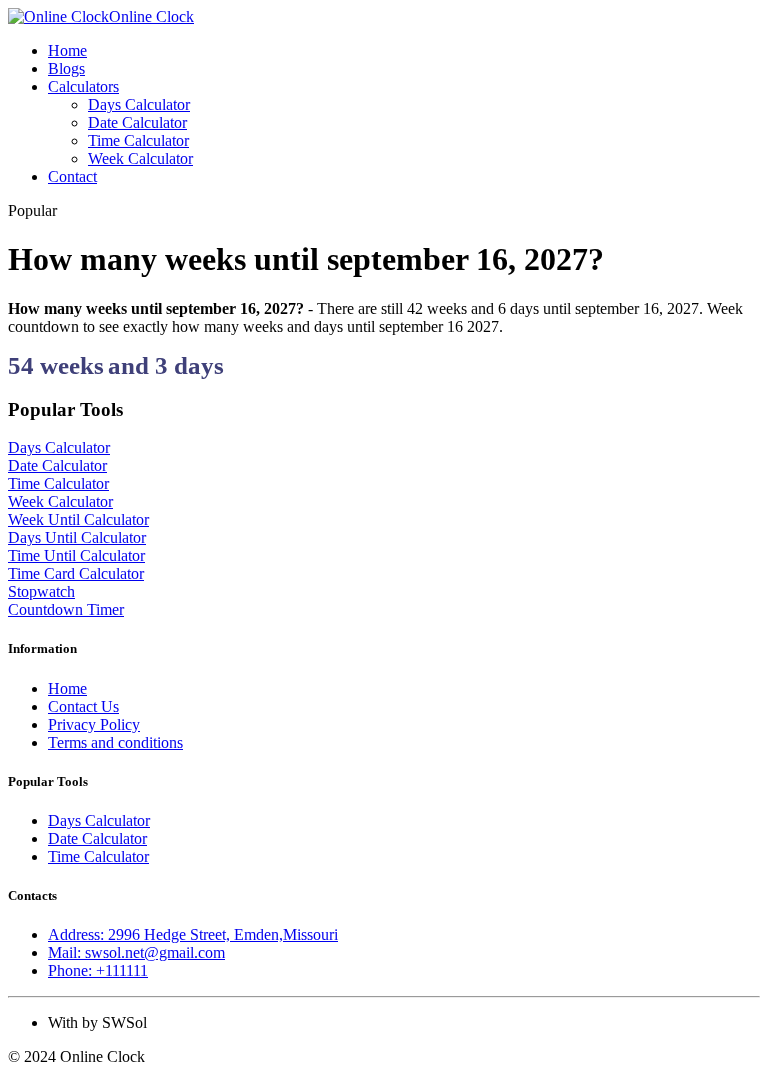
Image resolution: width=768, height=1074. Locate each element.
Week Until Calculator (78, 519)
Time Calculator (138, 140)
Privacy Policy (94, 724)
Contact (72, 176)
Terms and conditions (115, 742)
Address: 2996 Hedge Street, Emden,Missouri (193, 934)
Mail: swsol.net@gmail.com (136, 952)
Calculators (83, 86)
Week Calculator (140, 158)
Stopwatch (41, 591)
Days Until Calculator (77, 537)
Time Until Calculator (76, 555)
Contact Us (83, 706)
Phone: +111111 (98, 970)
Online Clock (151, 16)
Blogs (66, 68)
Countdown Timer (66, 609)
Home (67, 50)
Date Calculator (137, 122)
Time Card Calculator (76, 573)
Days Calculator (139, 104)
